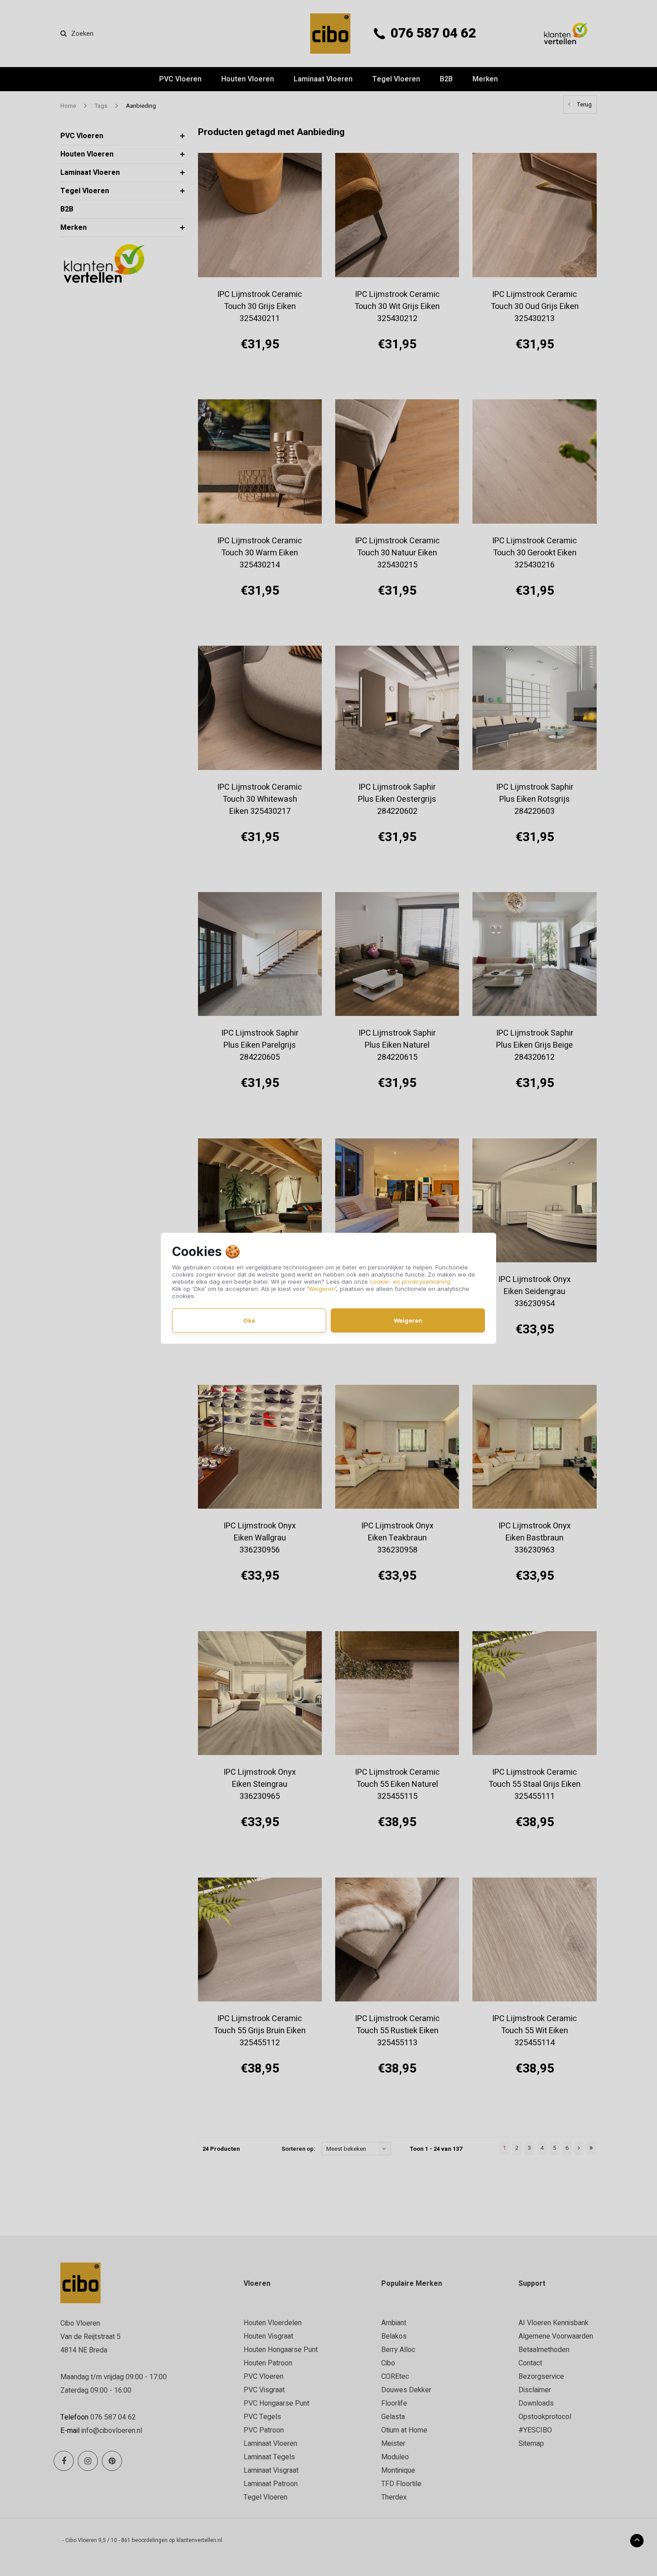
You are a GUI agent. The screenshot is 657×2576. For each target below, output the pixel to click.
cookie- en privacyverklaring (410, 1282)
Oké (249, 1320)
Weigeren (322, 1289)
